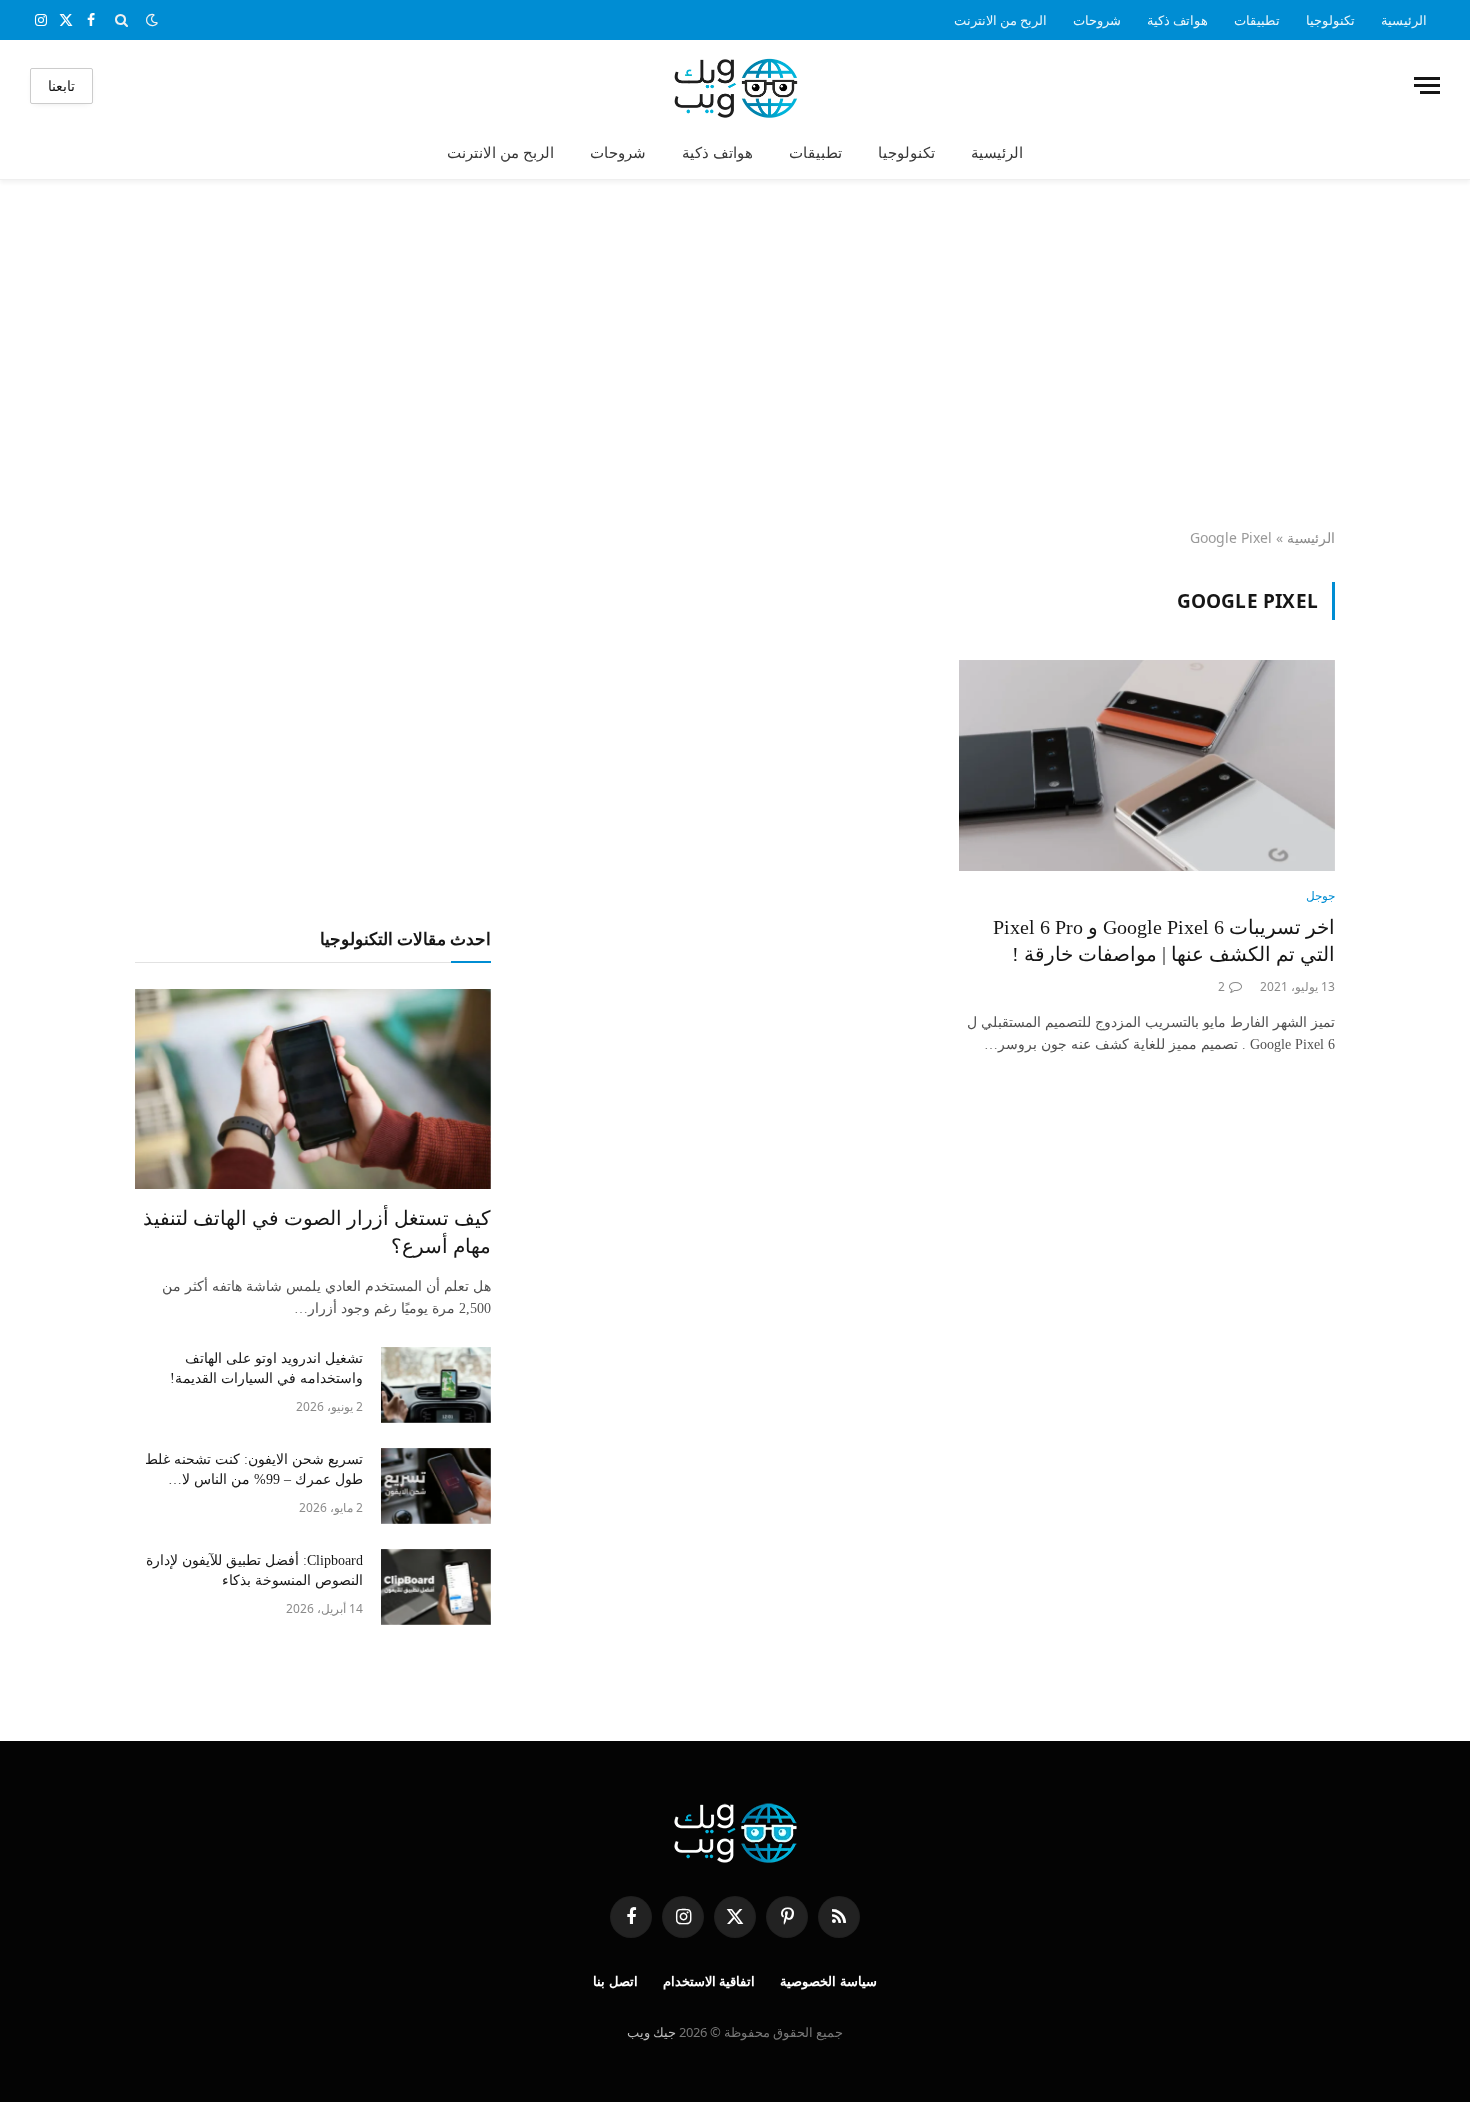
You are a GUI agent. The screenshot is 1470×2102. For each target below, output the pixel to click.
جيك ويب (651, 2032)
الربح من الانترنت (1000, 20)
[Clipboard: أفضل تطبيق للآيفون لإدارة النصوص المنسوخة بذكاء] (436, 1587)
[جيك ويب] (735, 85)
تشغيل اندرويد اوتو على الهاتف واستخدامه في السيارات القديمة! (266, 1368)
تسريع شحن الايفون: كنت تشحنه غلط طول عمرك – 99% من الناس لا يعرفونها (254, 1471)
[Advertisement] (735, 355)
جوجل (1320, 895)
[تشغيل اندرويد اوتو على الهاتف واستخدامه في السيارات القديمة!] (436, 1385)
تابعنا (61, 85)
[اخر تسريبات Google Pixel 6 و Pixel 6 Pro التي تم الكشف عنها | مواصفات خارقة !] (1147, 766)
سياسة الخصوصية (828, 1981)
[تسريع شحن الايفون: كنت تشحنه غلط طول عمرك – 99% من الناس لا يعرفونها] (436, 1486)
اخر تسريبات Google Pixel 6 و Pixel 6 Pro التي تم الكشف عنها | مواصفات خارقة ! (1164, 940)
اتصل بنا (615, 1981)
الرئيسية (1404, 20)
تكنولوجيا (1330, 20)
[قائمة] (1427, 85)
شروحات (1097, 20)
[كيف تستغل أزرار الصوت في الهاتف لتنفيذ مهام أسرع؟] (313, 1089)
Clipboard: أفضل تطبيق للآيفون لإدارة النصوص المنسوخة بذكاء (254, 1570)
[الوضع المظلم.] (152, 20)
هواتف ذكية (1177, 20)
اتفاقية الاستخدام (709, 1981)
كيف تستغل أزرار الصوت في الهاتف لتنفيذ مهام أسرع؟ (317, 1231)
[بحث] (121, 20)
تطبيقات (1257, 20)
